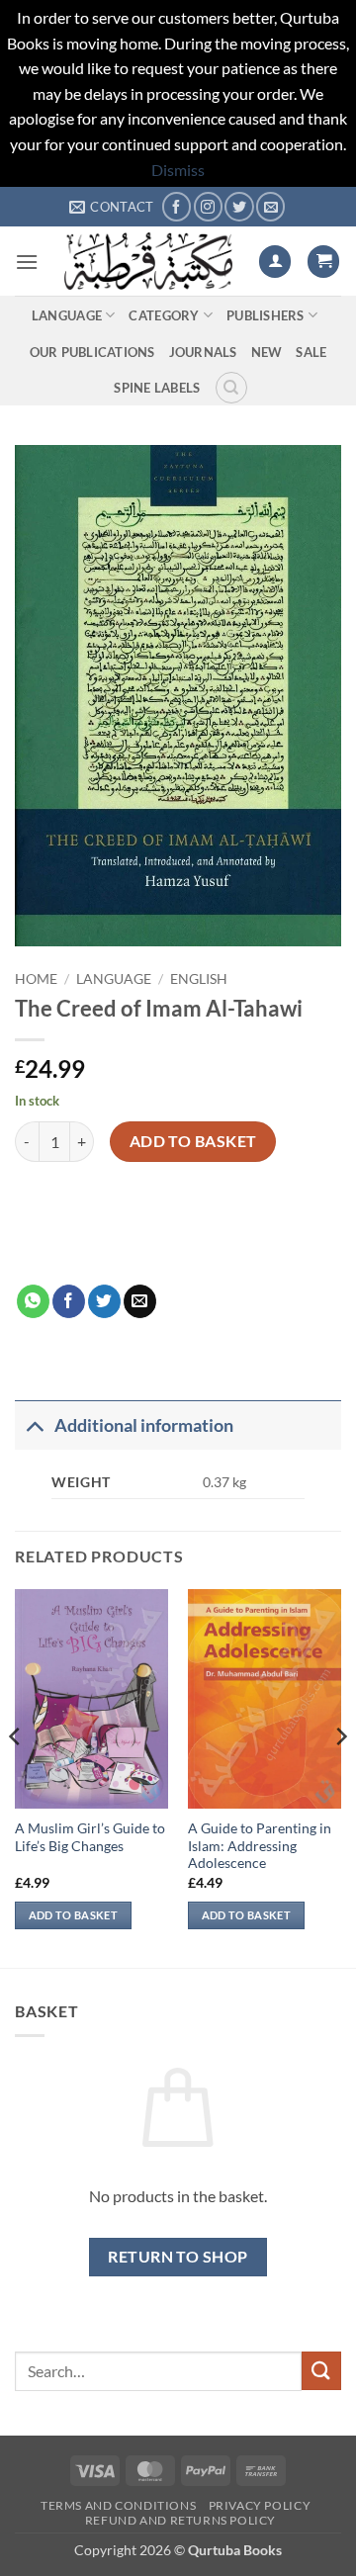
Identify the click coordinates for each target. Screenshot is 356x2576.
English (199, 979)
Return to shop (178, 2257)
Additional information (144, 1425)
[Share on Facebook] (69, 1301)
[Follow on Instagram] (208, 206)
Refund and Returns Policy (180, 2520)
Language (67, 315)
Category (164, 315)
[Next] (340, 1777)
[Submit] (321, 2371)
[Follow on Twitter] (239, 206)
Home (36, 979)
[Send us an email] (270, 206)
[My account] (275, 262)
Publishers (266, 315)
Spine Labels (157, 388)
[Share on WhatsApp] (33, 1301)
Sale (311, 352)
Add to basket (193, 1141)
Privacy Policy (260, 2505)
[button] (27, 262)
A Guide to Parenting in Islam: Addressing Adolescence (260, 1846)
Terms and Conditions (118, 2505)
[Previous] (16, 1777)
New (267, 352)
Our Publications (92, 352)
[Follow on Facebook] (177, 206)
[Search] (231, 388)
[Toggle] (34, 1425)
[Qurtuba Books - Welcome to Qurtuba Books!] (148, 261)
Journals (203, 352)
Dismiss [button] (178, 170)
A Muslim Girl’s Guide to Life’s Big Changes (90, 1837)
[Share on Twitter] (104, 1301)
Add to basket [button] (73, 1915)
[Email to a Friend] (140, 1301)
